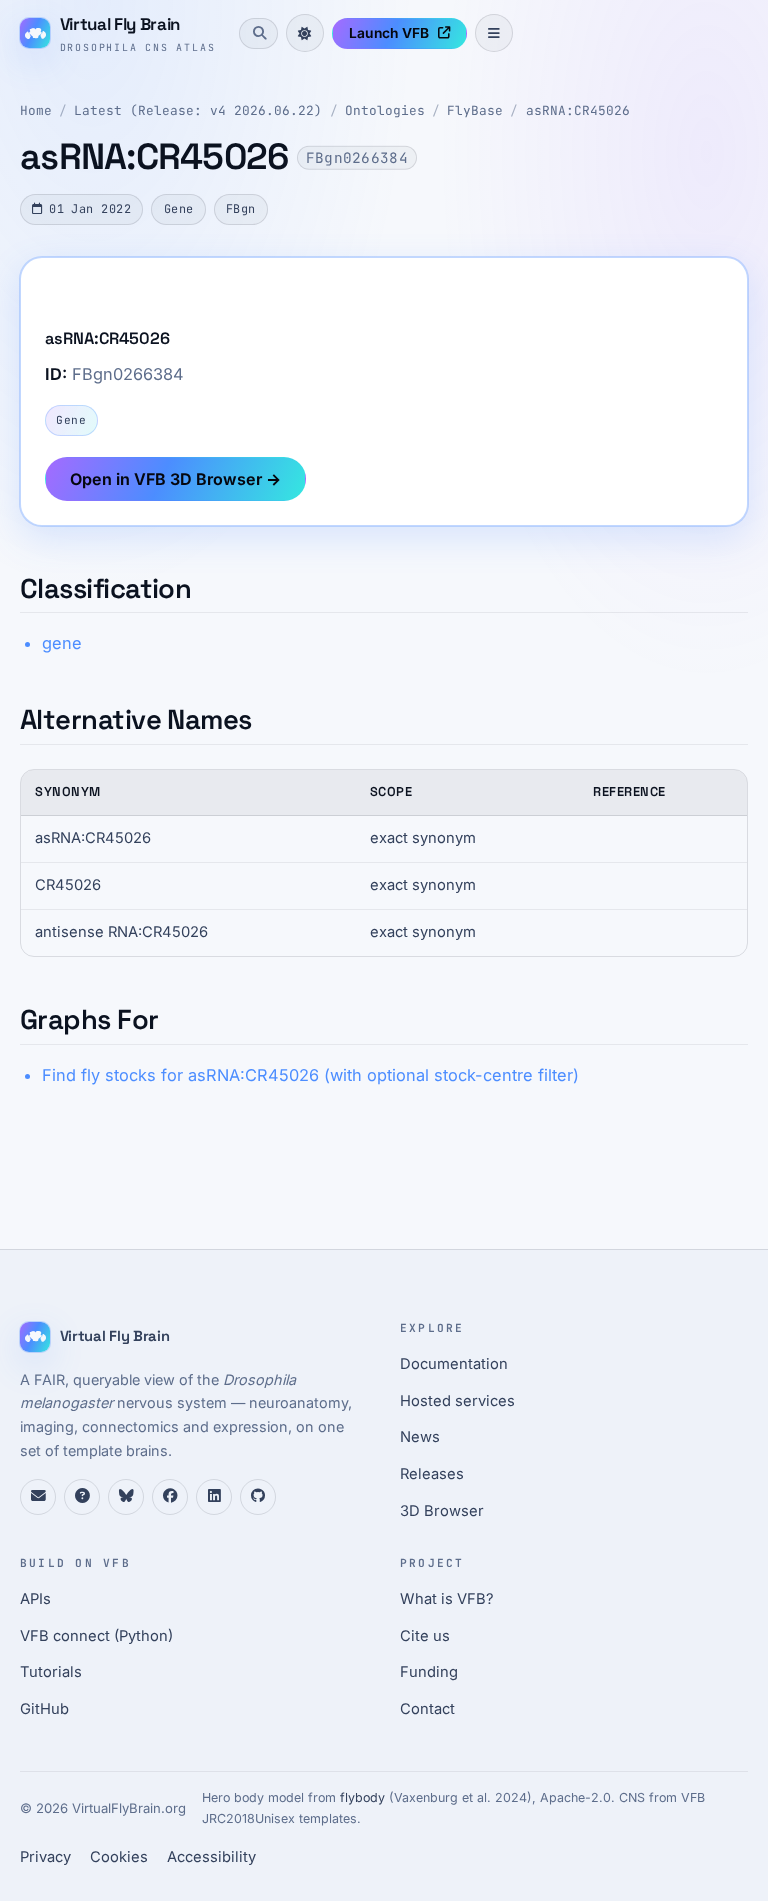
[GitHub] (258, 1497)
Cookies (119, 1857)
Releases (432, 1474)
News (420, 1437)
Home (36, 110)
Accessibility (211, 1857)
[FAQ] (82, 1497)
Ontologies (385, 110)
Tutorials (51, 1672)
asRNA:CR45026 (578, 110)
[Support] (38, 1497)
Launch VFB (389, 33)
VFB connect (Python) (96, 1636)
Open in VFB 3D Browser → (175, 479)
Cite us (425, 1636)
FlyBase (475, 110)
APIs (35, 1599)
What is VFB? (447, 1599)
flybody (362, 1797)
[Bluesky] (126, 1497)
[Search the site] (258, 33)
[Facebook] (170, 1497)
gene (62, 643)
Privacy (45, 1857)
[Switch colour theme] (305, 33)
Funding (429, 1672)
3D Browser (442, 1511)
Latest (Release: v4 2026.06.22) (198, 110)
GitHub (44, 1709)
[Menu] (494, 33)
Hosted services (457, 1401)
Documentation (454, 1364)
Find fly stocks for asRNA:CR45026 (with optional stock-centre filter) (310, 1075)
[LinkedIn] (214, 1497)
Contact (427, 1709)
